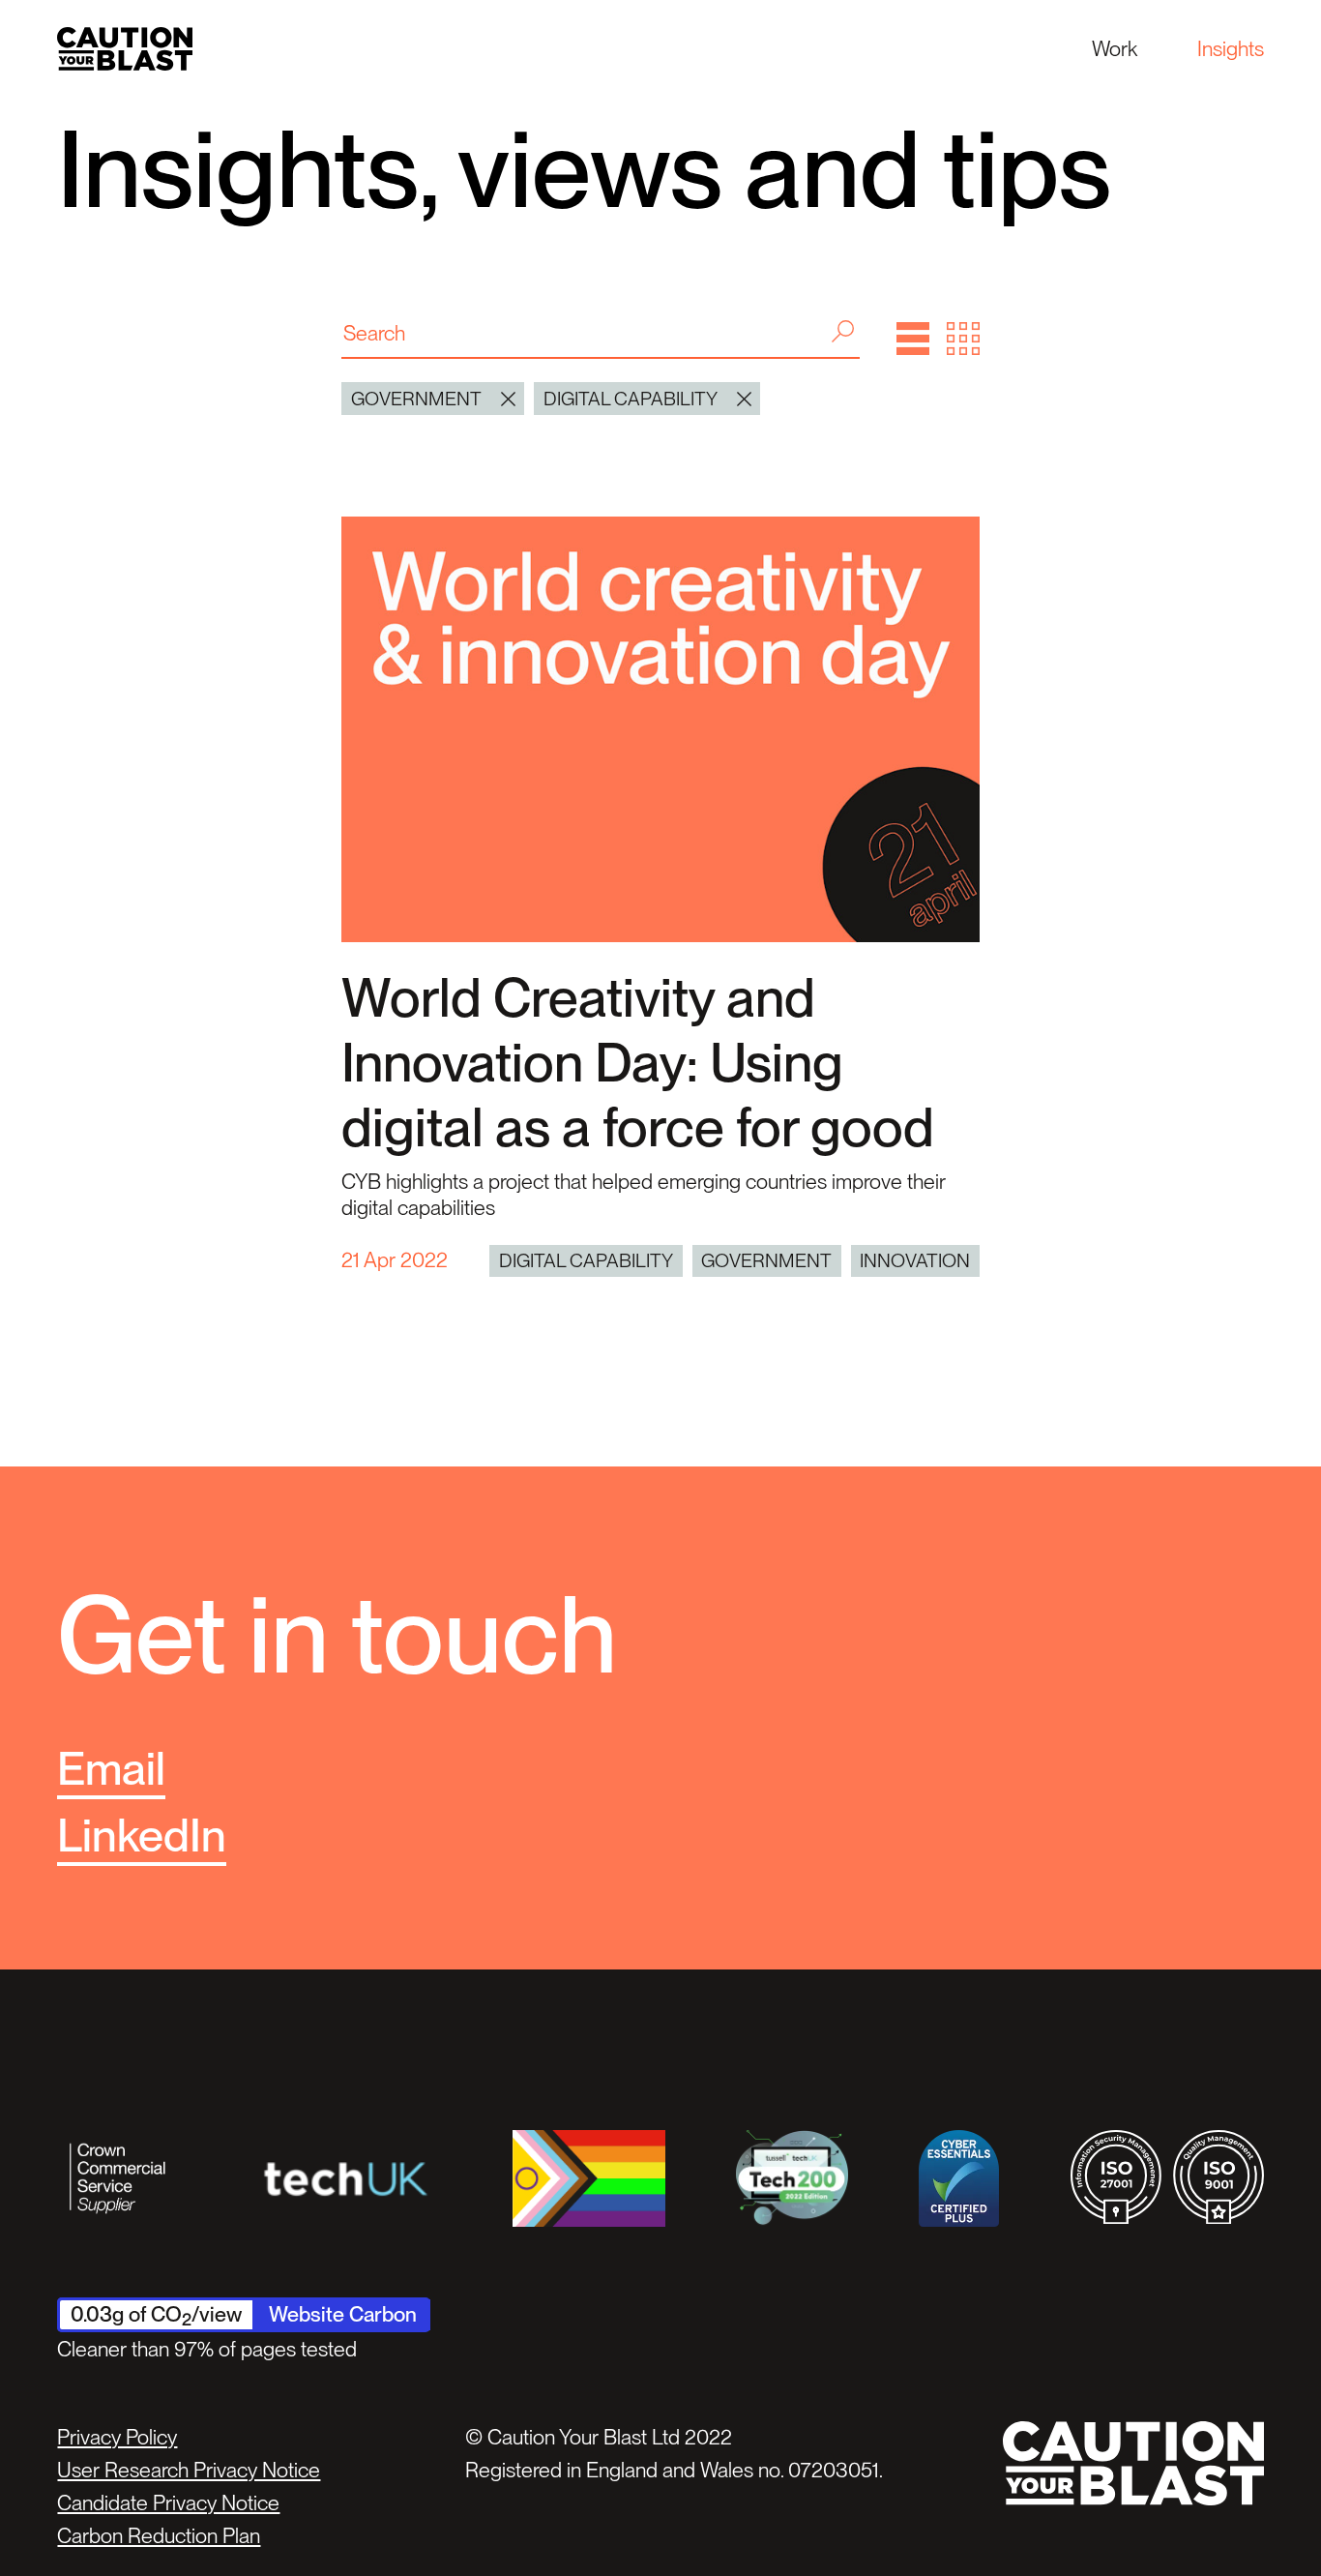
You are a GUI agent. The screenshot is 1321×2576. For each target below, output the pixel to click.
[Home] (125, 49)
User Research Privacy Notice (189, 2470)
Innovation (915, 1260)
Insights (1231, 48)
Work (1115, 48)
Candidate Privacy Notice (168, 2502)
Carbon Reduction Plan (159, 2535)
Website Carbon (343, 2314)
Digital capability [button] (631, 399)
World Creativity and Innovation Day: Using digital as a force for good (638, 1062)
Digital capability (586, 1260)
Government (766, 1260)
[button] (913, 339)
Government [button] (416, 399)
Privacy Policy (117, 2437)
